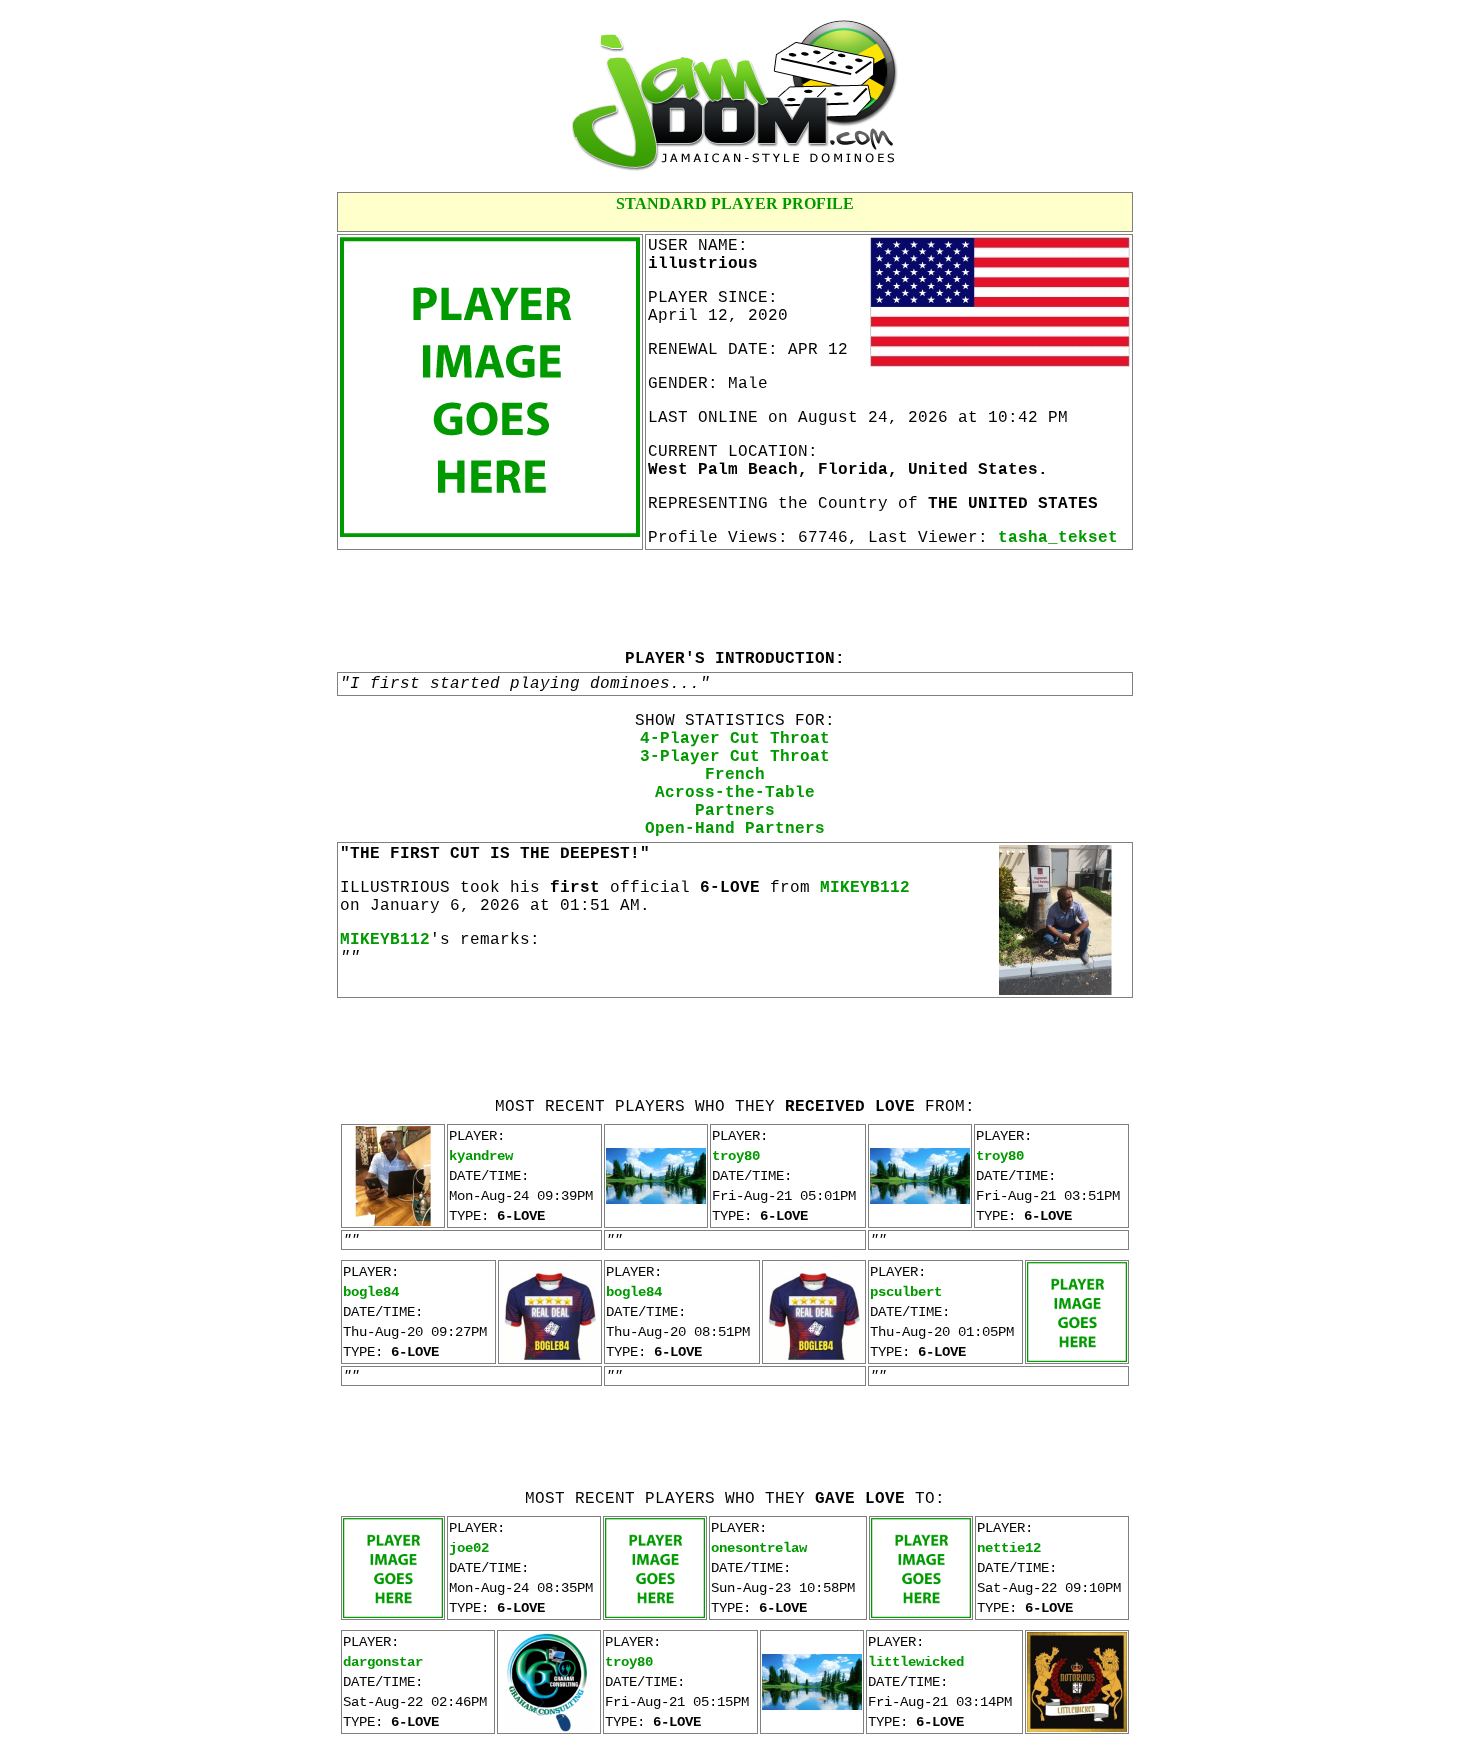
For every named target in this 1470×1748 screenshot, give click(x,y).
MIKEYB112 (865, 888)
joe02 (469, 1548)
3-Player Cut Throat (735, 757)
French (735, 775)
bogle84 (371, 1292)
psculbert (906, 1292)
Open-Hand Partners (735, 829)
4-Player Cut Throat (735, 739)
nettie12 (1009, 1548)
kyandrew (481, 1156)
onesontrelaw (759, 1548)
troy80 (736, 1156)
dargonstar (383, 1662)
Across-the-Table (735, 793)
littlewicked (916, 1662)
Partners (735, 811)
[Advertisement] (735, 599)
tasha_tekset (1058, 538)
